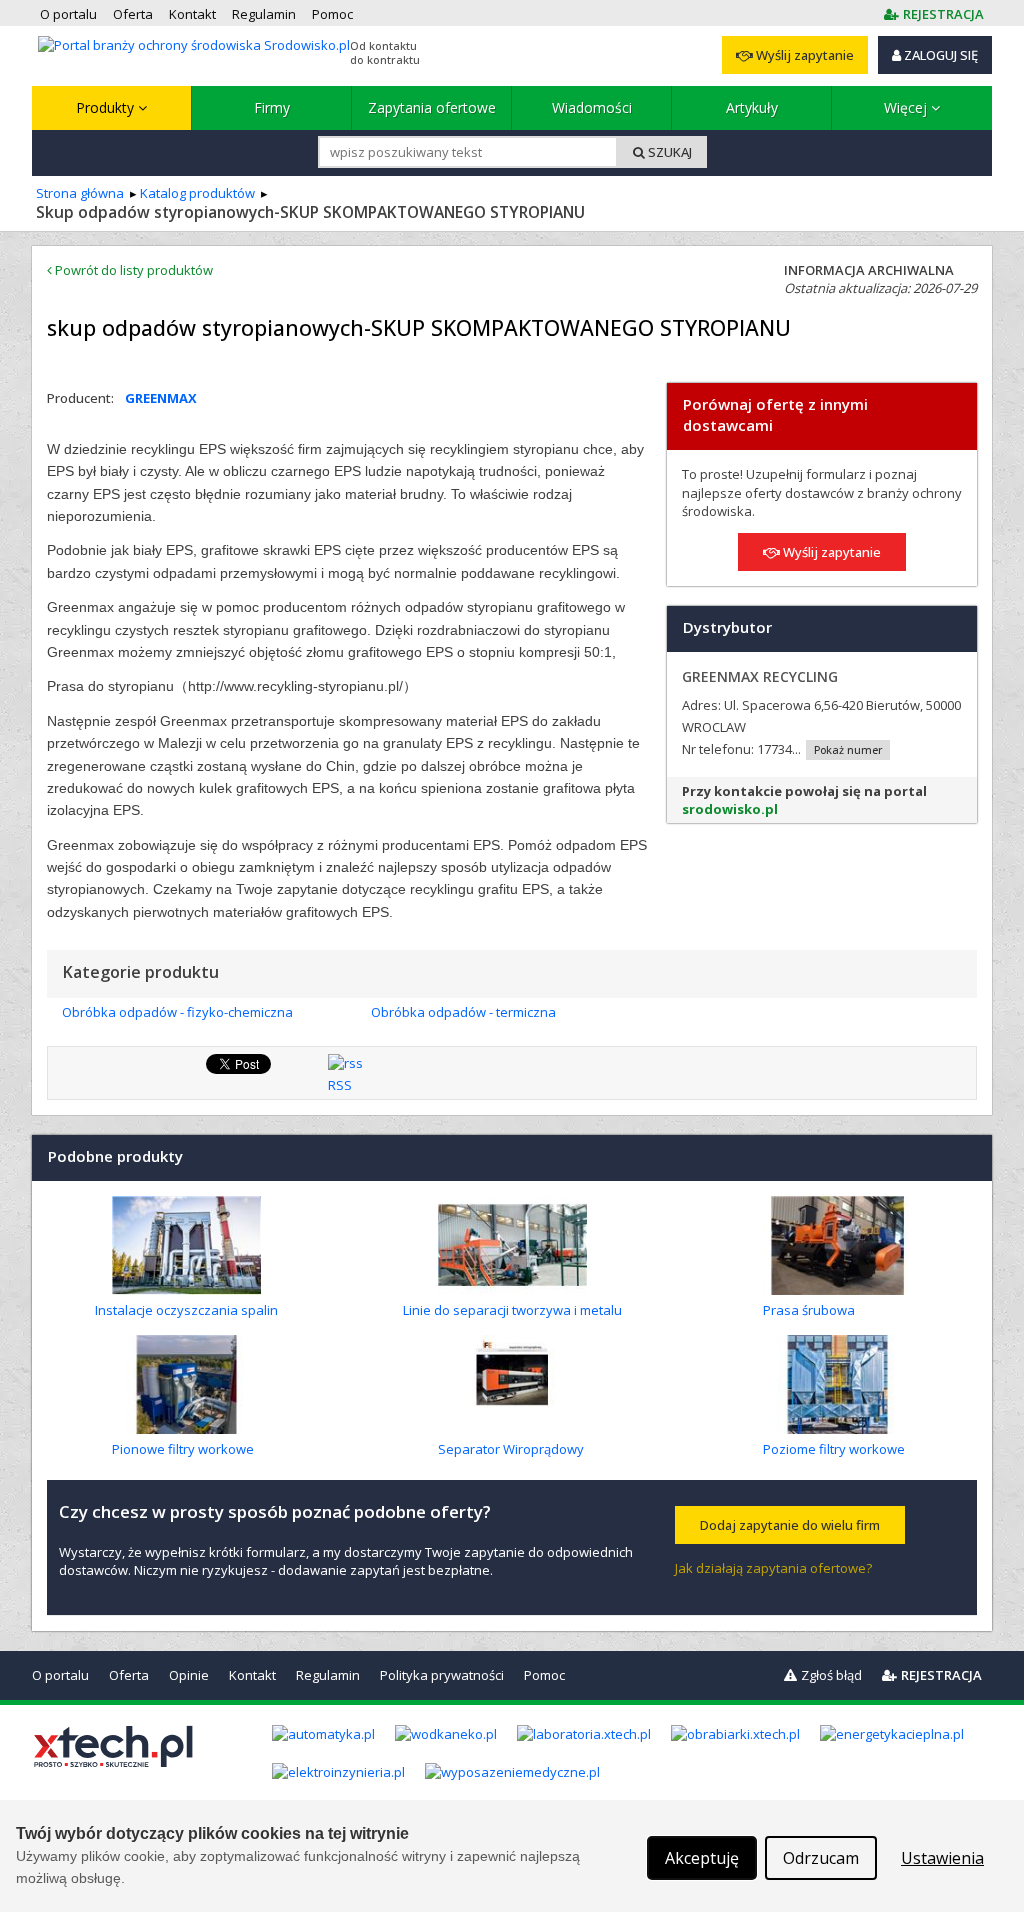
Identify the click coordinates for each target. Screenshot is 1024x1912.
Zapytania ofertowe (432, 107)
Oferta (129, 1675)
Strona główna (80, 193)
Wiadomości (592, 107)
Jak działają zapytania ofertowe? (773, 1568)
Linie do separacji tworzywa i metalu (512, 1310)
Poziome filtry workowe (834, 1449)
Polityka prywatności (442, 1675)
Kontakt (252, 1675)
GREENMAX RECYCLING (760, 676)
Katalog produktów (197, 193)
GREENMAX (161, 398)
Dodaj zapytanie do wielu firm (790, 1525)
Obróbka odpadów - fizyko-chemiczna (177, 1012)
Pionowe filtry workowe (183, 1449)
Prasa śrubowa (809, 1310)
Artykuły (752, 107)
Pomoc (544, 1675)
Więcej (907, 107)
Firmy (272, 107)
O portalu (60, 1675)
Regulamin (328, 1675)
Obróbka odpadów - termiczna (463, 1012)
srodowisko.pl (730, 809)
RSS (340, 1085)
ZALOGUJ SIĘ (939, 55)
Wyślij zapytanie (803, 55)
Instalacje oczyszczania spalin (186, 1310)
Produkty (107, 107)
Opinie (189, 1675)
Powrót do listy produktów (132, 270)
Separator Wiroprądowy (511, 1449)
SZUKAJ (668, 152)
